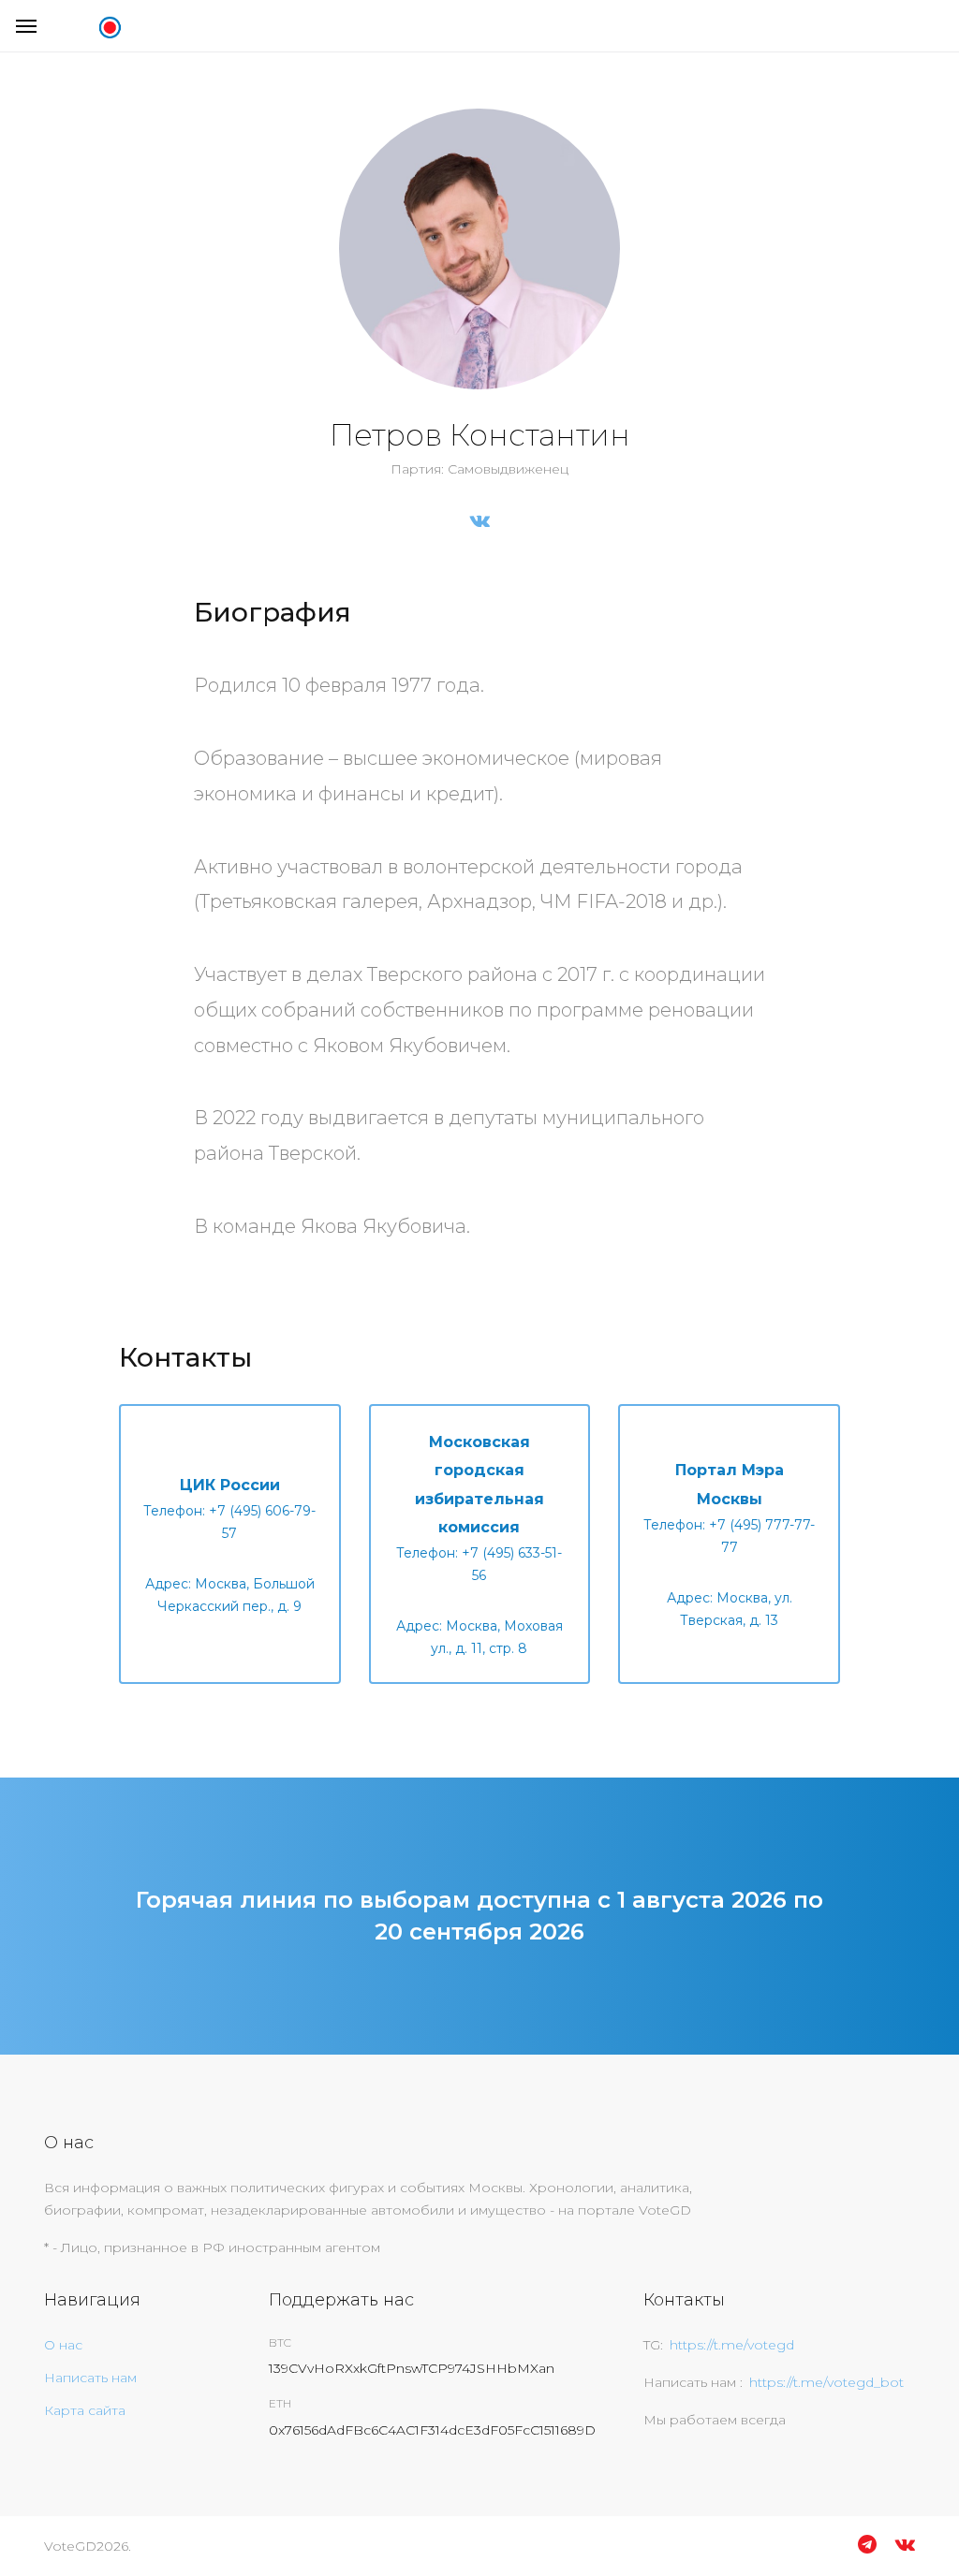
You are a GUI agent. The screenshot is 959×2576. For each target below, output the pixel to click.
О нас (63, 2345)
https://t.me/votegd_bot (826, 2382)
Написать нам (90, 2378)
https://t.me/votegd (732, 2345)
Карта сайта (85, 2410)
